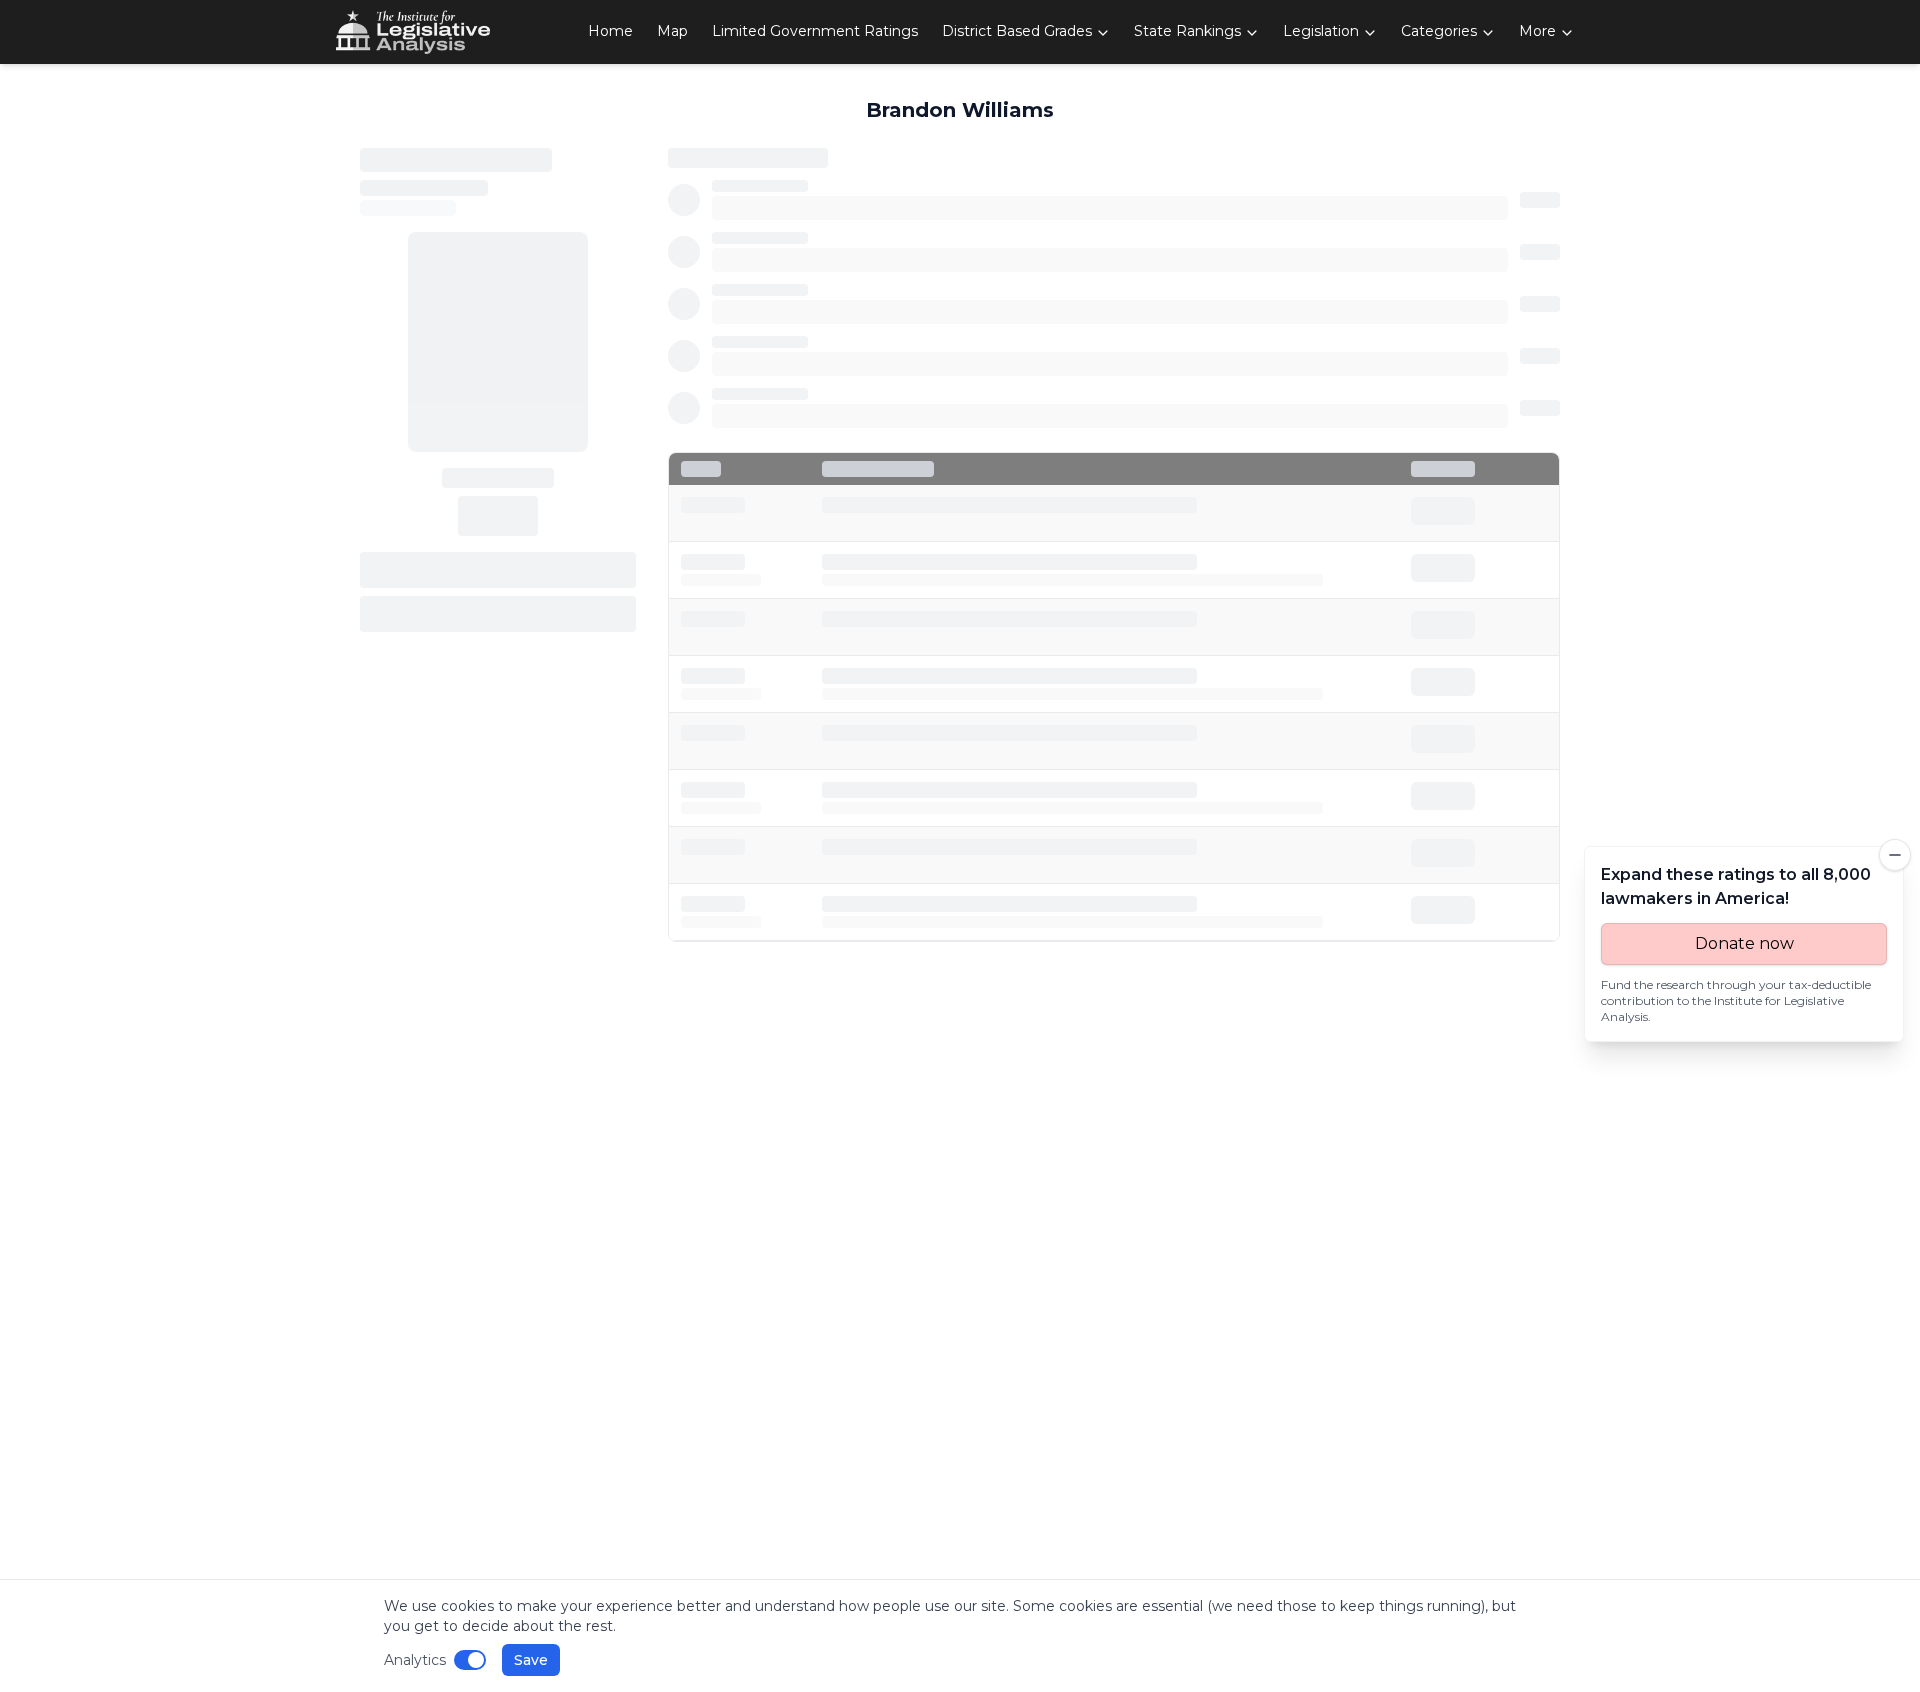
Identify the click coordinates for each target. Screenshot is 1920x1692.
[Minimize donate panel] (1895, 855)
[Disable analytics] (470, 1660)
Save (531, 1660)
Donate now (1744, 943)
